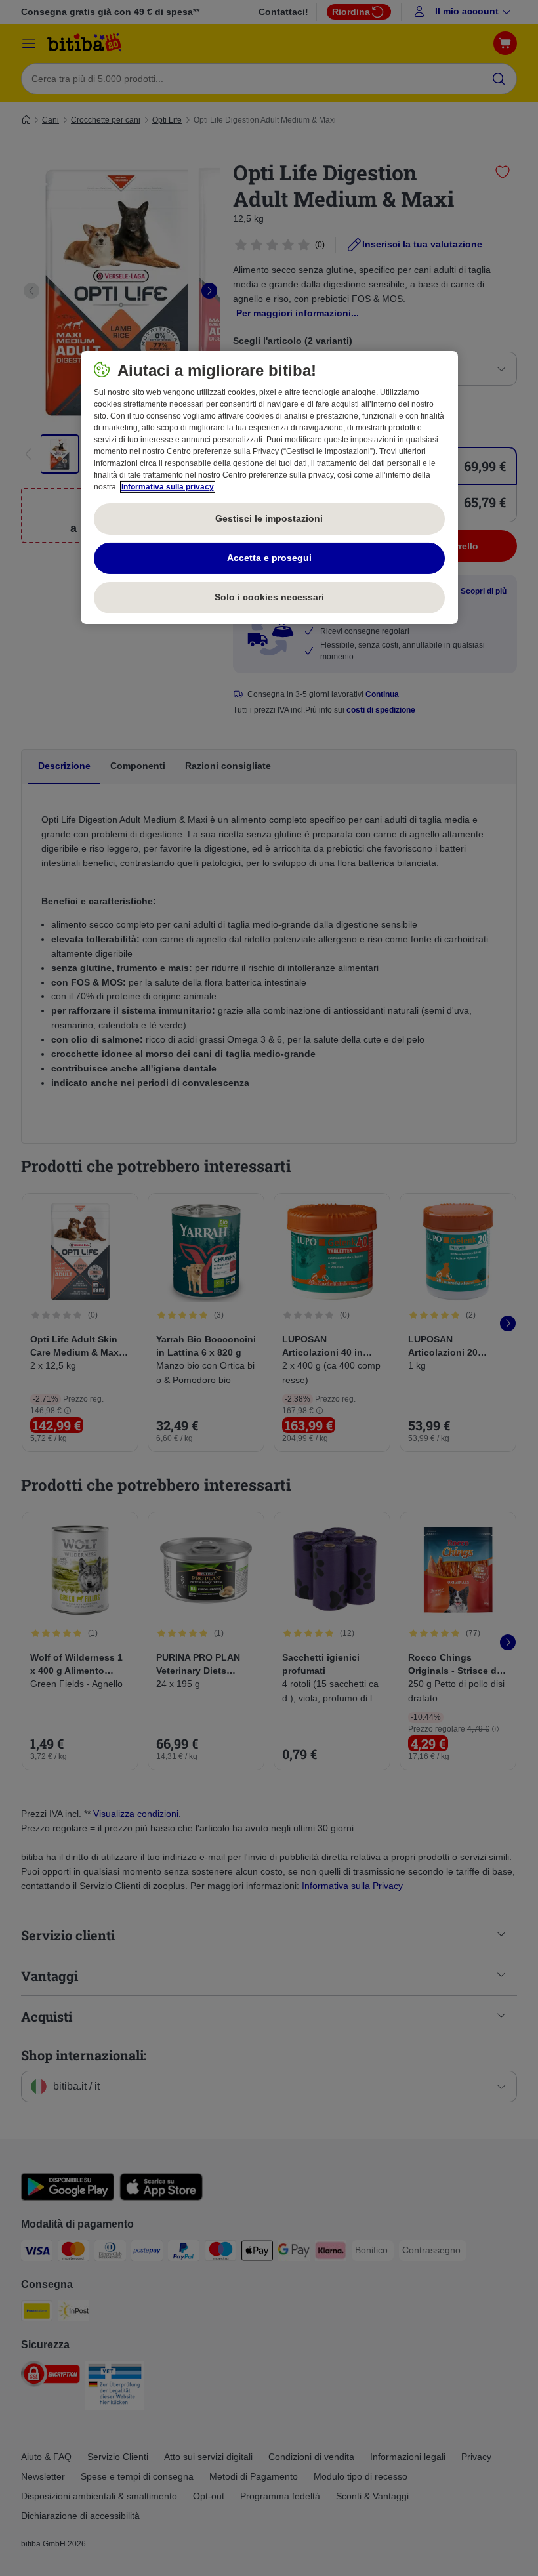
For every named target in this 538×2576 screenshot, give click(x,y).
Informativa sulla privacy (168, 487)
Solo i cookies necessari (269, 597)
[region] (269, 488)
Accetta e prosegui (269, 558)
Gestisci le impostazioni (269, 518)
